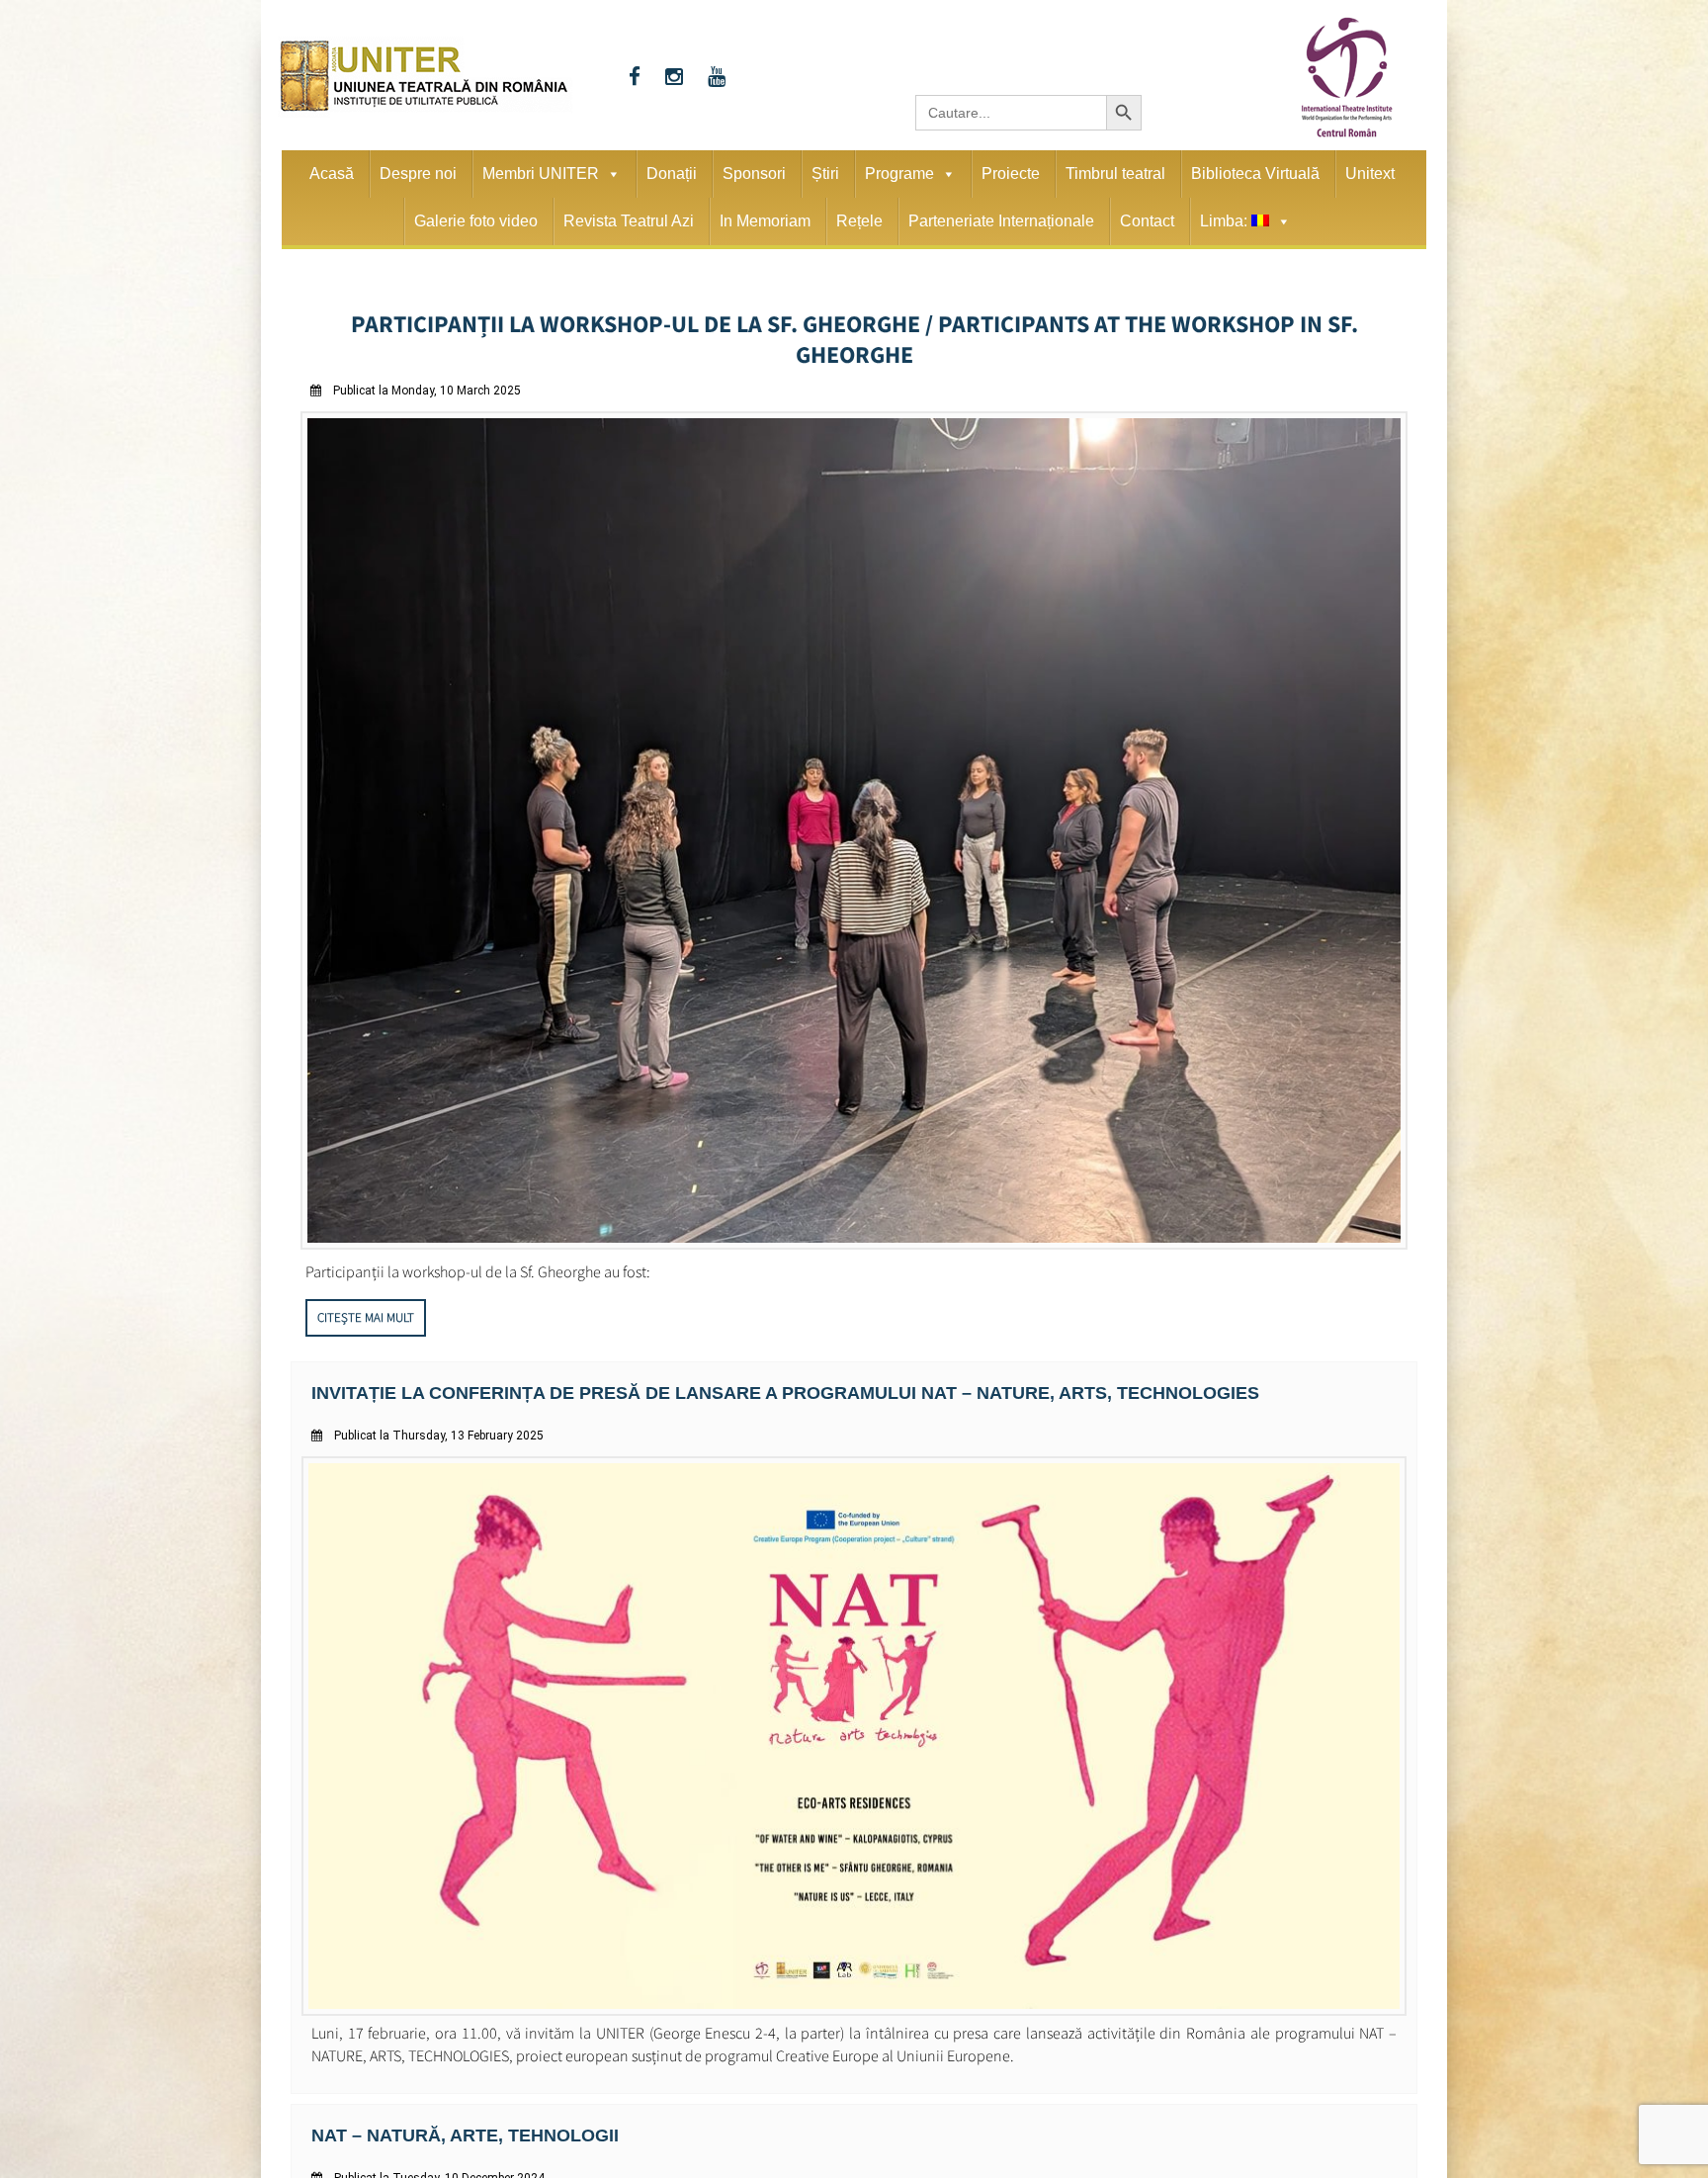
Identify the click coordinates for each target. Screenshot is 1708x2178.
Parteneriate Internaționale (1001, 221)
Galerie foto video (476, 221)
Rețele (859, 221)
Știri (825, 174)
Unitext (1370, 174)
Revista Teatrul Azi (629, 221)
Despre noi (418, 174)
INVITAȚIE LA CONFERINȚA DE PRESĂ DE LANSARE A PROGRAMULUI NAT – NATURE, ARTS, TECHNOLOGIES (737, 1354)
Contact (1147, 221)
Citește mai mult (366, 1280)
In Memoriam (765, 221)
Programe (899, 174)
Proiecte (1011, 174)
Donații (672, 174)
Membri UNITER (541, 174)
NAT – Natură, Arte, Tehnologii (449, 2094)
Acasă (332, 174)
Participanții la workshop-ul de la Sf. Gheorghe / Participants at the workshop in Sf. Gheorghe (854, 320)
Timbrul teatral (1115, 174)
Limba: (1226, 221)
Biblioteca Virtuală (1255, 174)
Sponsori (754, 174)
